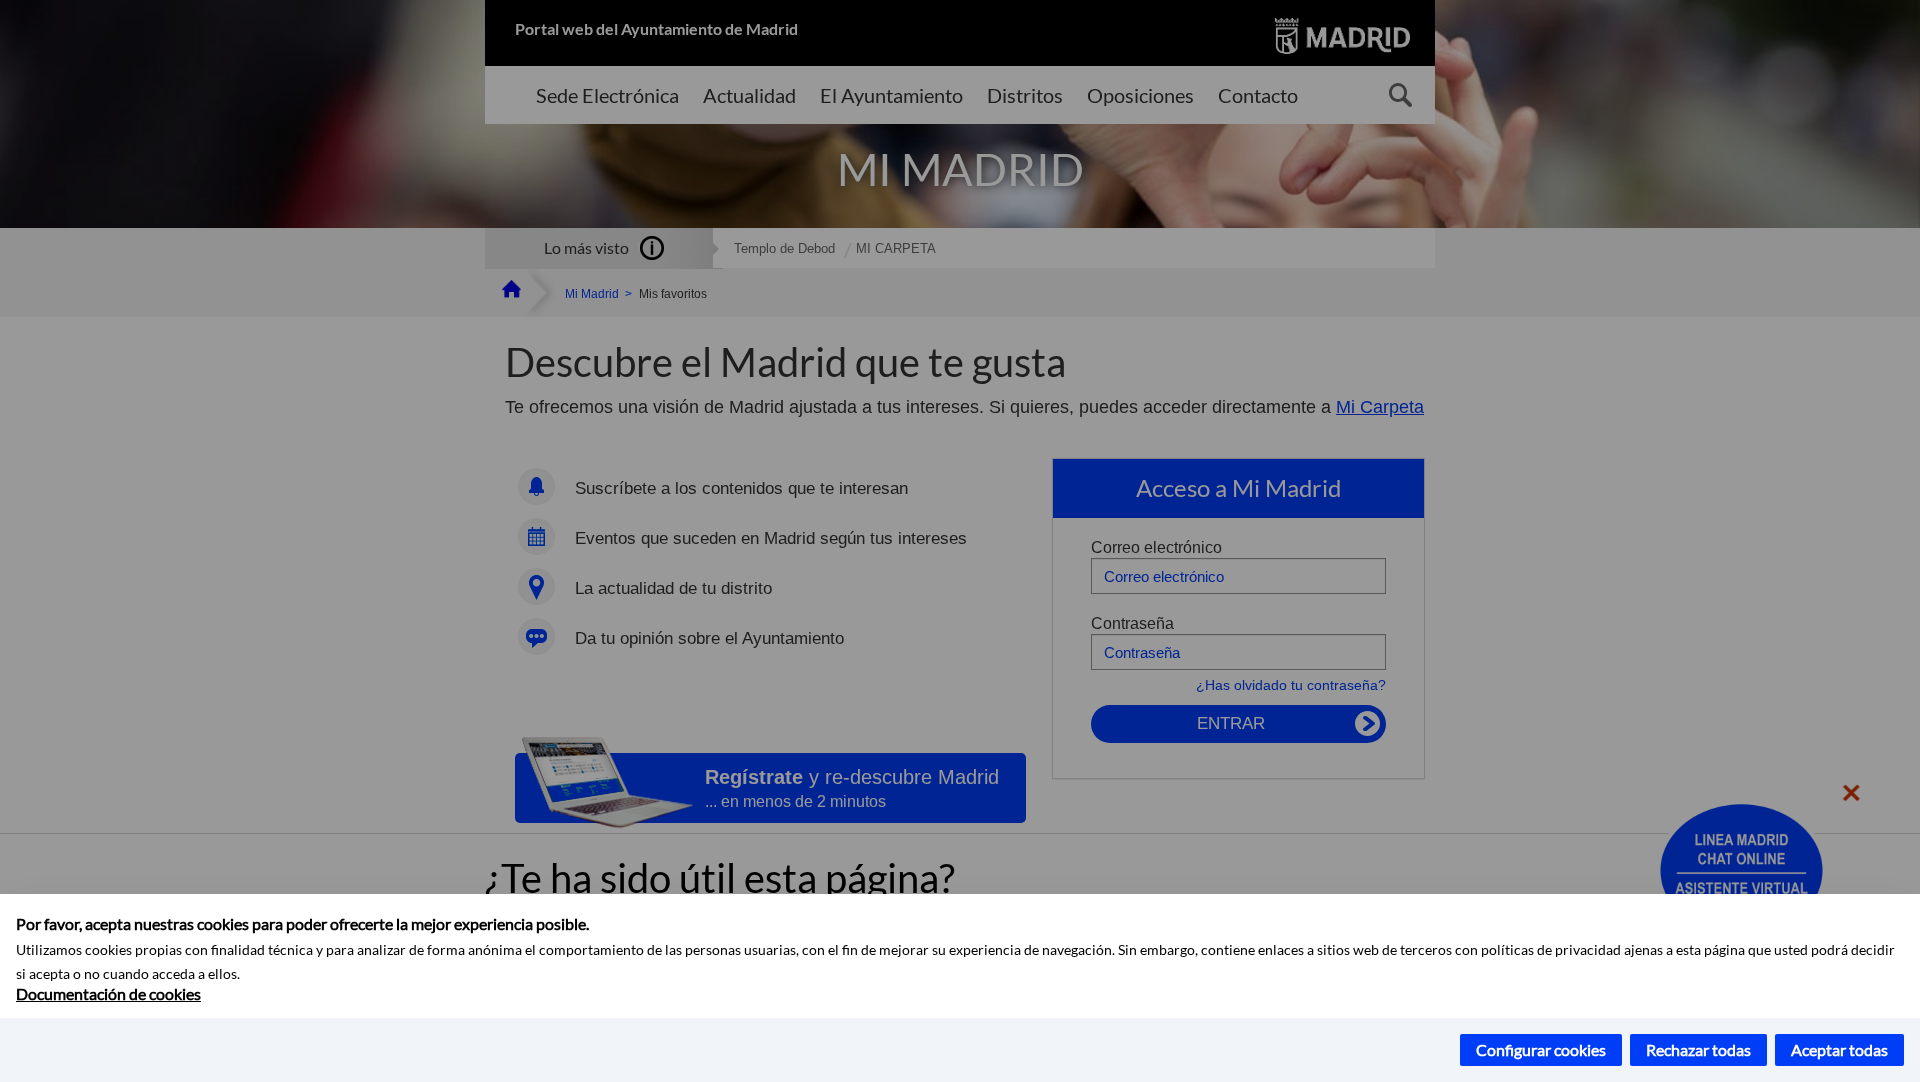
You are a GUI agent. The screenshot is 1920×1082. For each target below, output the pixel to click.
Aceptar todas (1839, 1049)
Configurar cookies (1541, 1049)
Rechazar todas (1698, 1049)
